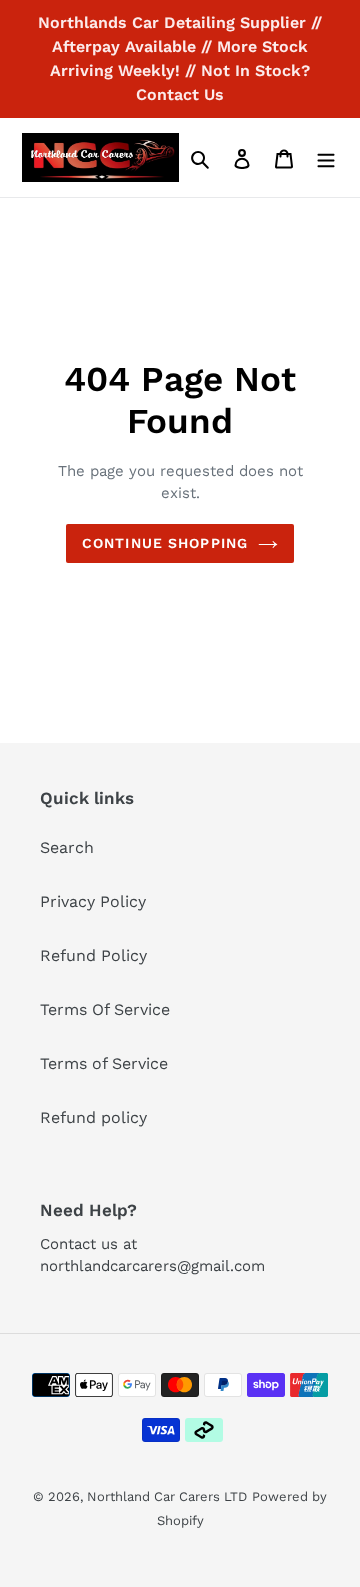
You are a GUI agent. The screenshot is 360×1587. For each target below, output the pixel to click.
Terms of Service (104, 1063)
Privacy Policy (93, 901)
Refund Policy (93, 955)
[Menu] (326, 158)
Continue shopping (165, 543)
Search (67, 847)
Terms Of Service (105, 1009)
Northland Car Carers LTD (167, 1496)
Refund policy (93, 1117)
